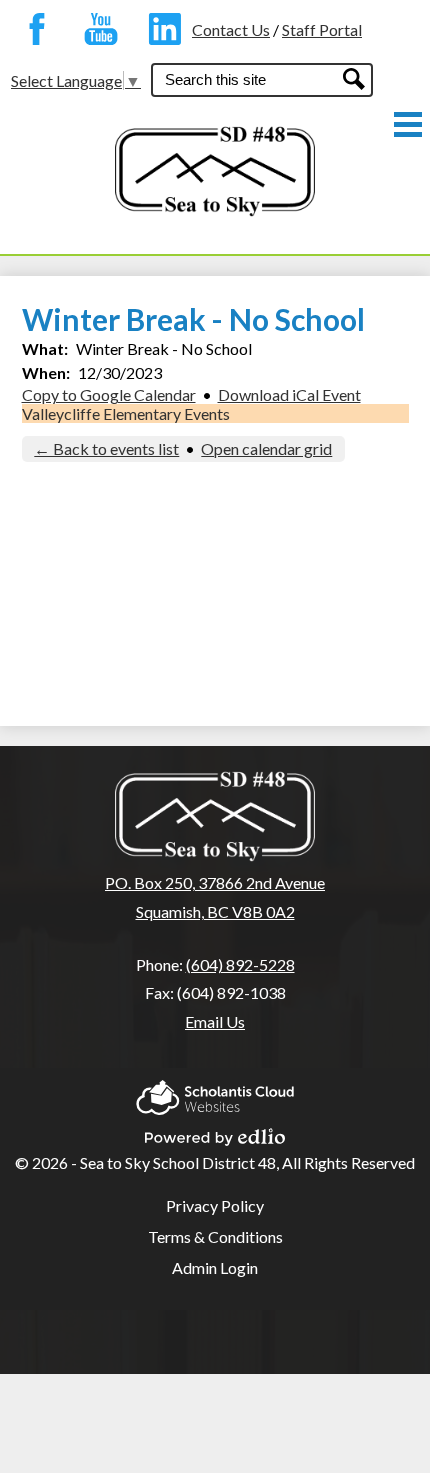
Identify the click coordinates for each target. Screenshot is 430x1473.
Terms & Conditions (215, 1236)
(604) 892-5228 (240, 964)
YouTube (96, 29)
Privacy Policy (215, 1205)
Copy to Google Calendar (109, 394)
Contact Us (231, 29)
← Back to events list (106, 448)
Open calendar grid (266, 448)
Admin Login (215, 1267)
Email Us (215, 1021)
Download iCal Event (289, 394)
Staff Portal (322, 29)
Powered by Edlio (215, 1131)
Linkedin (160, 29)
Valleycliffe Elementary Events (126, 413)
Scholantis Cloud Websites (215, 1091)
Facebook (32, 29)
